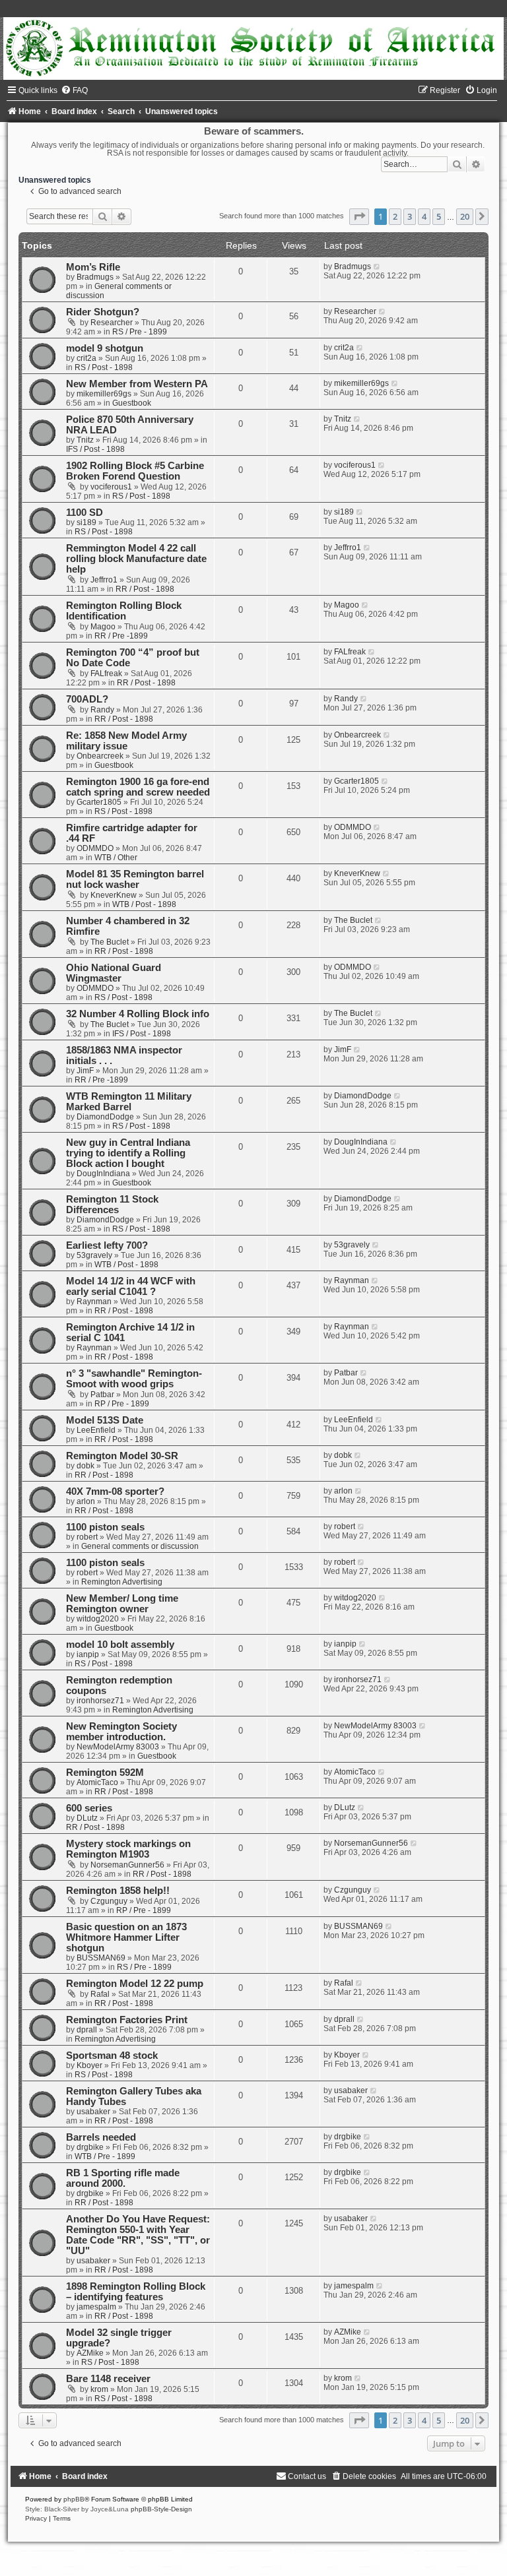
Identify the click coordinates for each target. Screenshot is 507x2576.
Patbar (102, 1395)
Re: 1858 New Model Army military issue (126, 741)
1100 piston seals (105, 1527)
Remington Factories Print (127, 2020)
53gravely (94, 1255)
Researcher (112, 323)
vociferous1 (111, 487)
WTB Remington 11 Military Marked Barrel (129, 1102)
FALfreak (106, 674)
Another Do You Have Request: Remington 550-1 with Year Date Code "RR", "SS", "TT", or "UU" (138, 2235)
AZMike (90, 2353)
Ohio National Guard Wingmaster (114, 973)
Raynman (94, 1302)
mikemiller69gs (104, 394)
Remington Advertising (122, 1582)
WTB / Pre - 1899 (105, 2156)
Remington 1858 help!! (118, 1891)
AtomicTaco (97, 1782)
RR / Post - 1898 (145, 589)
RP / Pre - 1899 (122, 1404)
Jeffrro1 (104, 580)
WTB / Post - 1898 (144, 904)
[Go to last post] (377, 267)
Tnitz (85, 440)
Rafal (100, 1994)
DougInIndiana (103, 1174)
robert (87, 1537)
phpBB (74, 2499)
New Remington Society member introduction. (121, 1732)
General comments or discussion (140, 1546)
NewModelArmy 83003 (118, 1747)
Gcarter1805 (99, 802)
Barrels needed (101, 2137)
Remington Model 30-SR (122, 1456)
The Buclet (110, 942)
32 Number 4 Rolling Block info (138, 1014)
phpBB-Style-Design (161, 2509)
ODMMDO (95, 848)
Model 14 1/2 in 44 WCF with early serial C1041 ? (131, 1286)
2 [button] (395, 216)
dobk (85, 1466)
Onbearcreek (100, 756)
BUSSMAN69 (101, 1958)
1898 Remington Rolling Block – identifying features (136, 2292)
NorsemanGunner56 (127, 1865)
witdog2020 (98, 1619)
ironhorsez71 (100, 1701)
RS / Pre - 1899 (140, 332)
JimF (85, 1071)
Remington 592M (105, 1773)
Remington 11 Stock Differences (112, 1205)
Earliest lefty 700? (107, 1245)
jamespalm (96, 2307)
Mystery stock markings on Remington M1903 (128, 1849)
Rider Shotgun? (103, 312)
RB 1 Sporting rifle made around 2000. (123, 2178)
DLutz (87, 1818)
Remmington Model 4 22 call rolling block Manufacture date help (136, 559)
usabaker (93, 2112)
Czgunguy (109, 1901)
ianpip (88, 1654)
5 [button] (439, 216)
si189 (86, 522)
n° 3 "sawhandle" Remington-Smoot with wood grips (134, 1379)
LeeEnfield (96, 1430)
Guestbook (132, 403)
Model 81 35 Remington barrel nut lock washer (135, 879)
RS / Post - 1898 (104, 367)
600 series (89, 1808)
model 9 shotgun (105, 348)
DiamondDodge (105, 1117)
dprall (87, 2030)
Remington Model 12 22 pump (135, 1984)
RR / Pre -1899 (121, 636)
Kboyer (89, 2065)
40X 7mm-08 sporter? (115, 1492)
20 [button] (465, 216)
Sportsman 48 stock (112, 2056)
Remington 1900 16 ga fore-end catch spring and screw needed (138, 787)
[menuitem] (74, 90)
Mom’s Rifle (93, 267)
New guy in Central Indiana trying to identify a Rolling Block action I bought (128, 1153)
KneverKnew (114, 895)
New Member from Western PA (137, 384)
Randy (102, 710)
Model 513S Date (105, 1420)
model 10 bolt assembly (120, 1645)
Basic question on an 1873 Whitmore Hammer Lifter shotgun (126, 1937)
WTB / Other (116, 858)
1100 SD (84, 513)
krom (99, 2389)
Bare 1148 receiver (108, 2379)
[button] (359, 216)
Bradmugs (95, 277)
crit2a (86, 358)
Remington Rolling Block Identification (124, 611)
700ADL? (87, 699)
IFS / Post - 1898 (95, 449)
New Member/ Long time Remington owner (122, 1604)
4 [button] (424, 216)
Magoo (103, 627)
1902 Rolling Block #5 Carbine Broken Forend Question (135, 471)
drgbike (90, 2147)
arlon (86, 1501)
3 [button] (410, 216)
